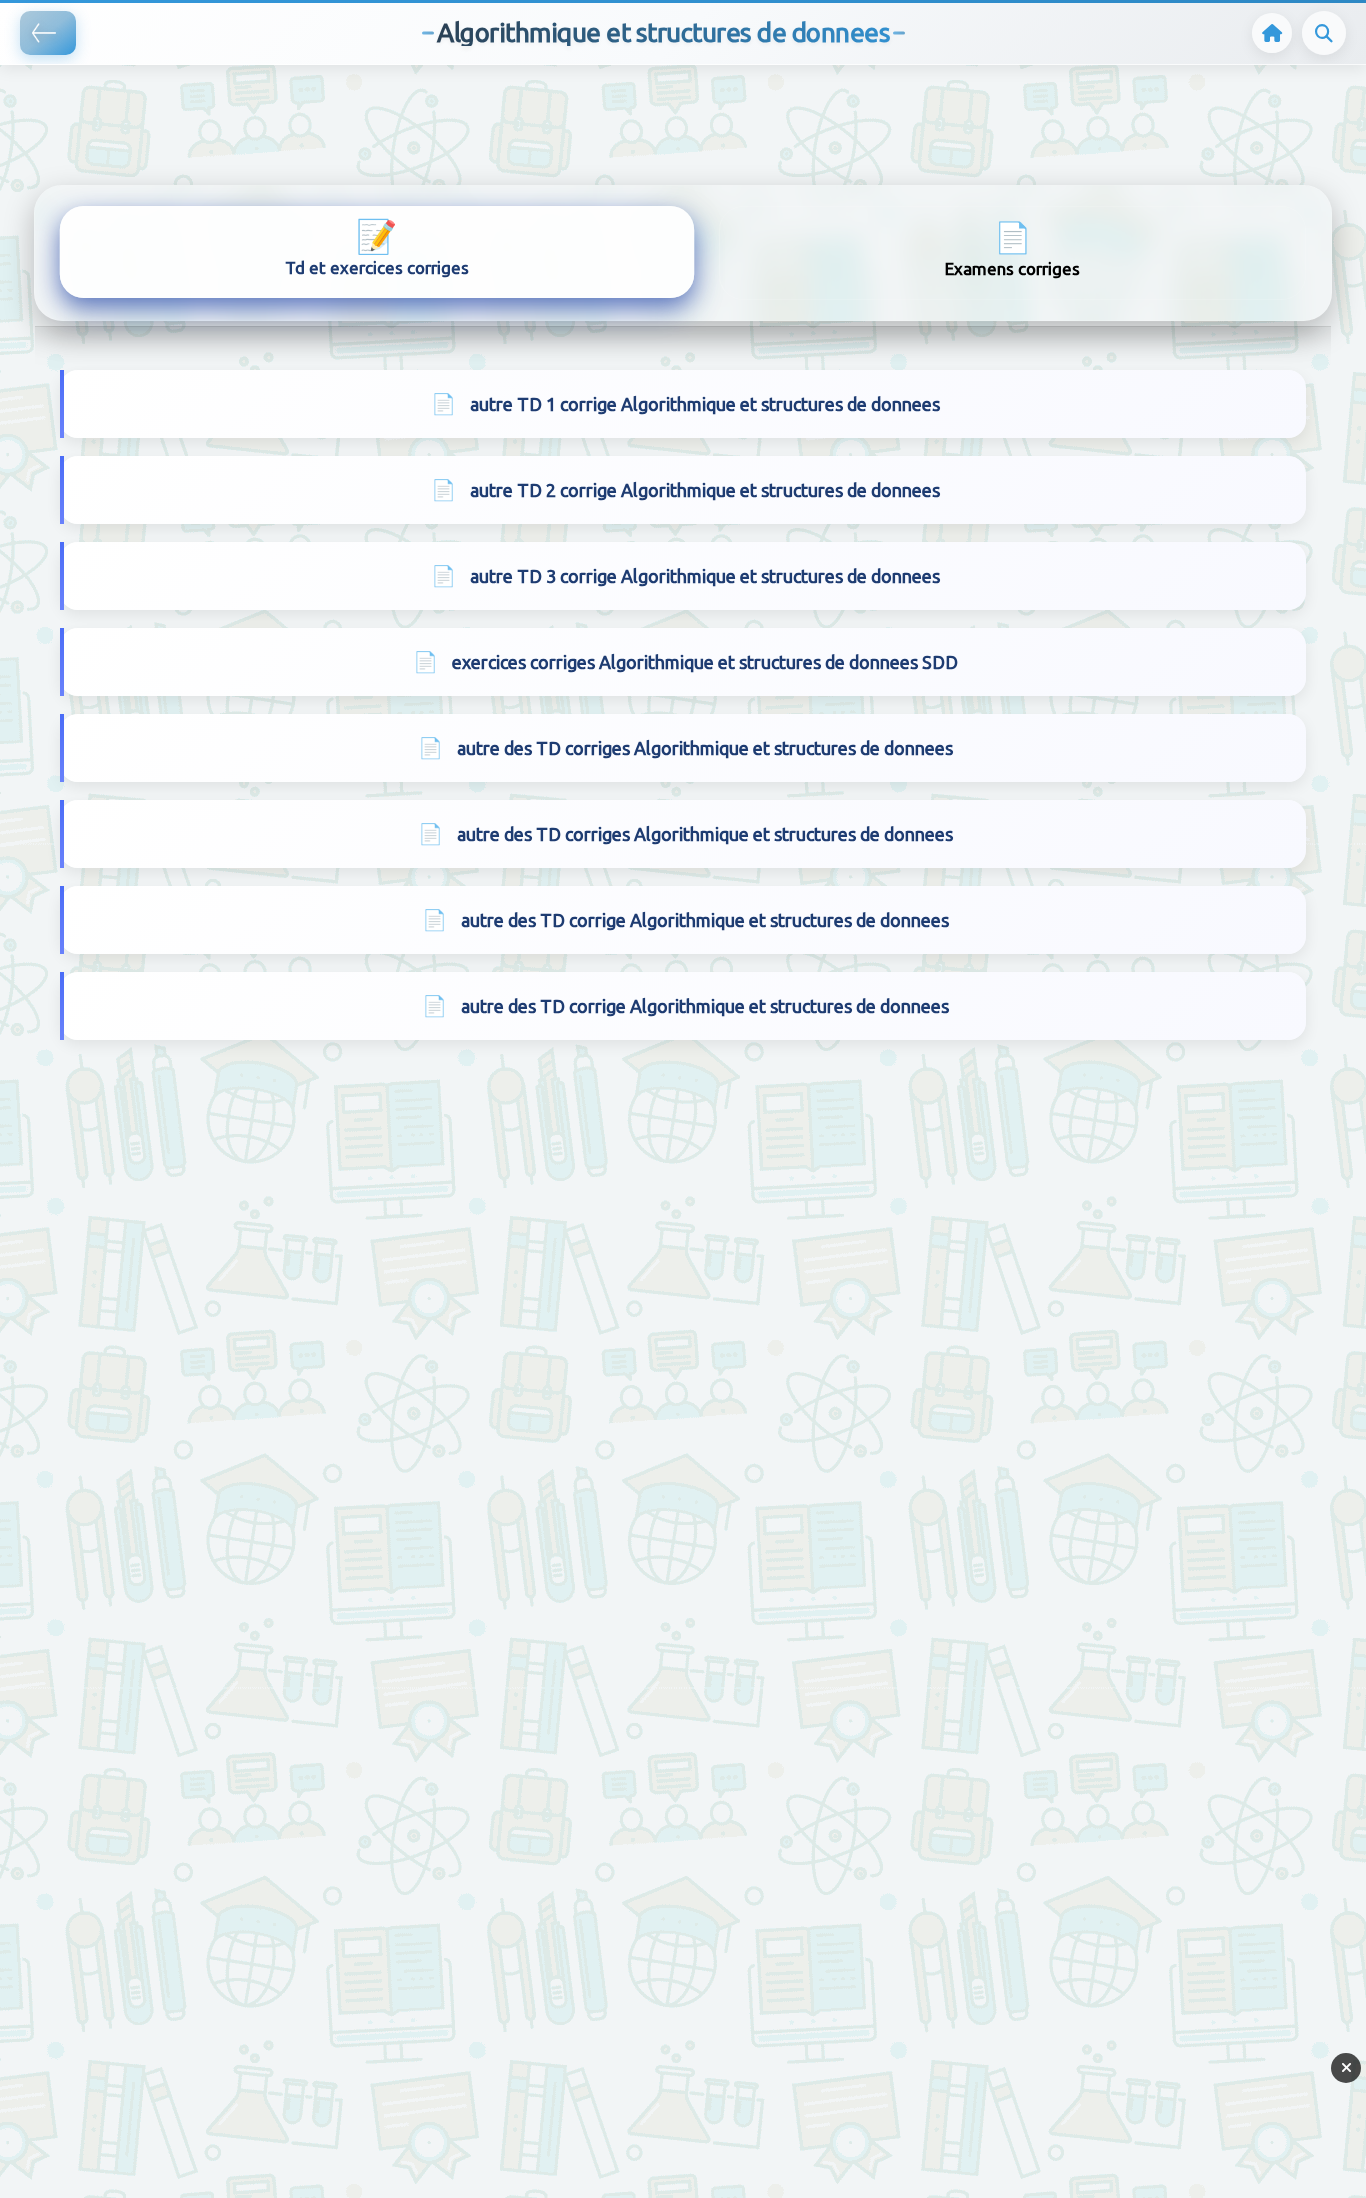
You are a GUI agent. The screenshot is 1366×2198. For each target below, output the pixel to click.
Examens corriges (1012, 249)
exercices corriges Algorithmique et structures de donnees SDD (705, 662)
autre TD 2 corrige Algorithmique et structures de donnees (705, 490)
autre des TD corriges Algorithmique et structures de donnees (705, 748)
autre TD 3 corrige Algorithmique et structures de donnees (705, 576)
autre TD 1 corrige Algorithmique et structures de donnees (705, 404)
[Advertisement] (364, 95)
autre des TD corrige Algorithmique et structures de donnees (705, 920)
